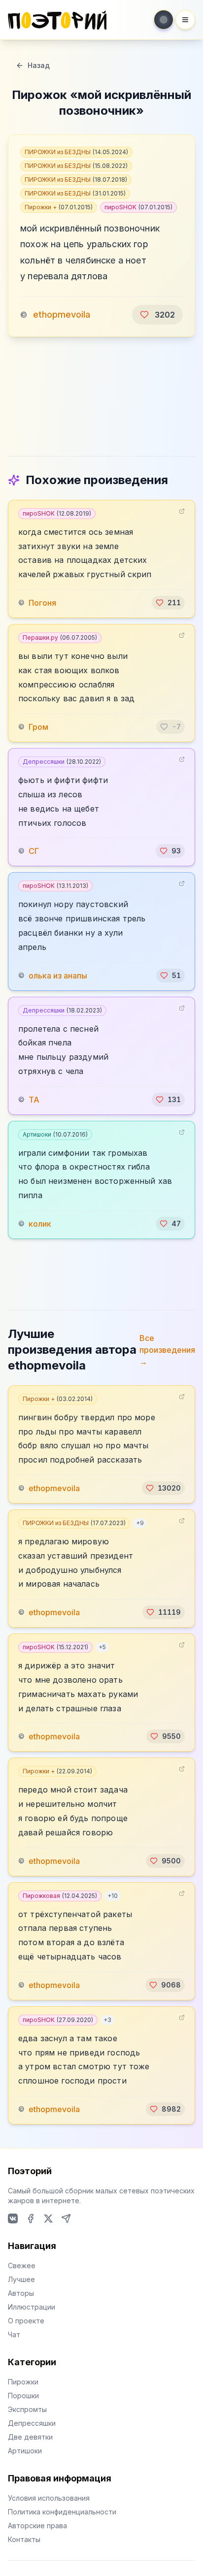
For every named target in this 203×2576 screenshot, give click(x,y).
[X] (48, 2218)
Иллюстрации (32, 2307)
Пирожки (23, 2382)
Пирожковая (60, 1896)
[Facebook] (31, 2218)
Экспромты (27, 2409)
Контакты (24, 2539)
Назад (39, 65)
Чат (14, 2334)
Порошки (23, 2396)
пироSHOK (138, 207)
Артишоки (55, 1134)
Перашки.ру (60, 637)
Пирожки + (59, 207)
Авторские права (37, 2526)
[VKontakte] (13, 2218)
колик (40, 1224)
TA (34, 1100)
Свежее (22, 2266)
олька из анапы (58, 976)
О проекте (26, 2321)
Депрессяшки (62, 762)
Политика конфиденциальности (62, 2512)
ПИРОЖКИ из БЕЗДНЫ (76, 152)
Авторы (21, 2293)
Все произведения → (167, 1350)
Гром (38, 727)
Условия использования (49, 2498)
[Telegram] (66, 2218)
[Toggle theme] (164, 20)
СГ (34, 851)
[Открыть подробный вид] (182, 511)
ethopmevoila (62, 314)
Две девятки (30, 2437)
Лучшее (21, 2279)
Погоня (42, 603)
